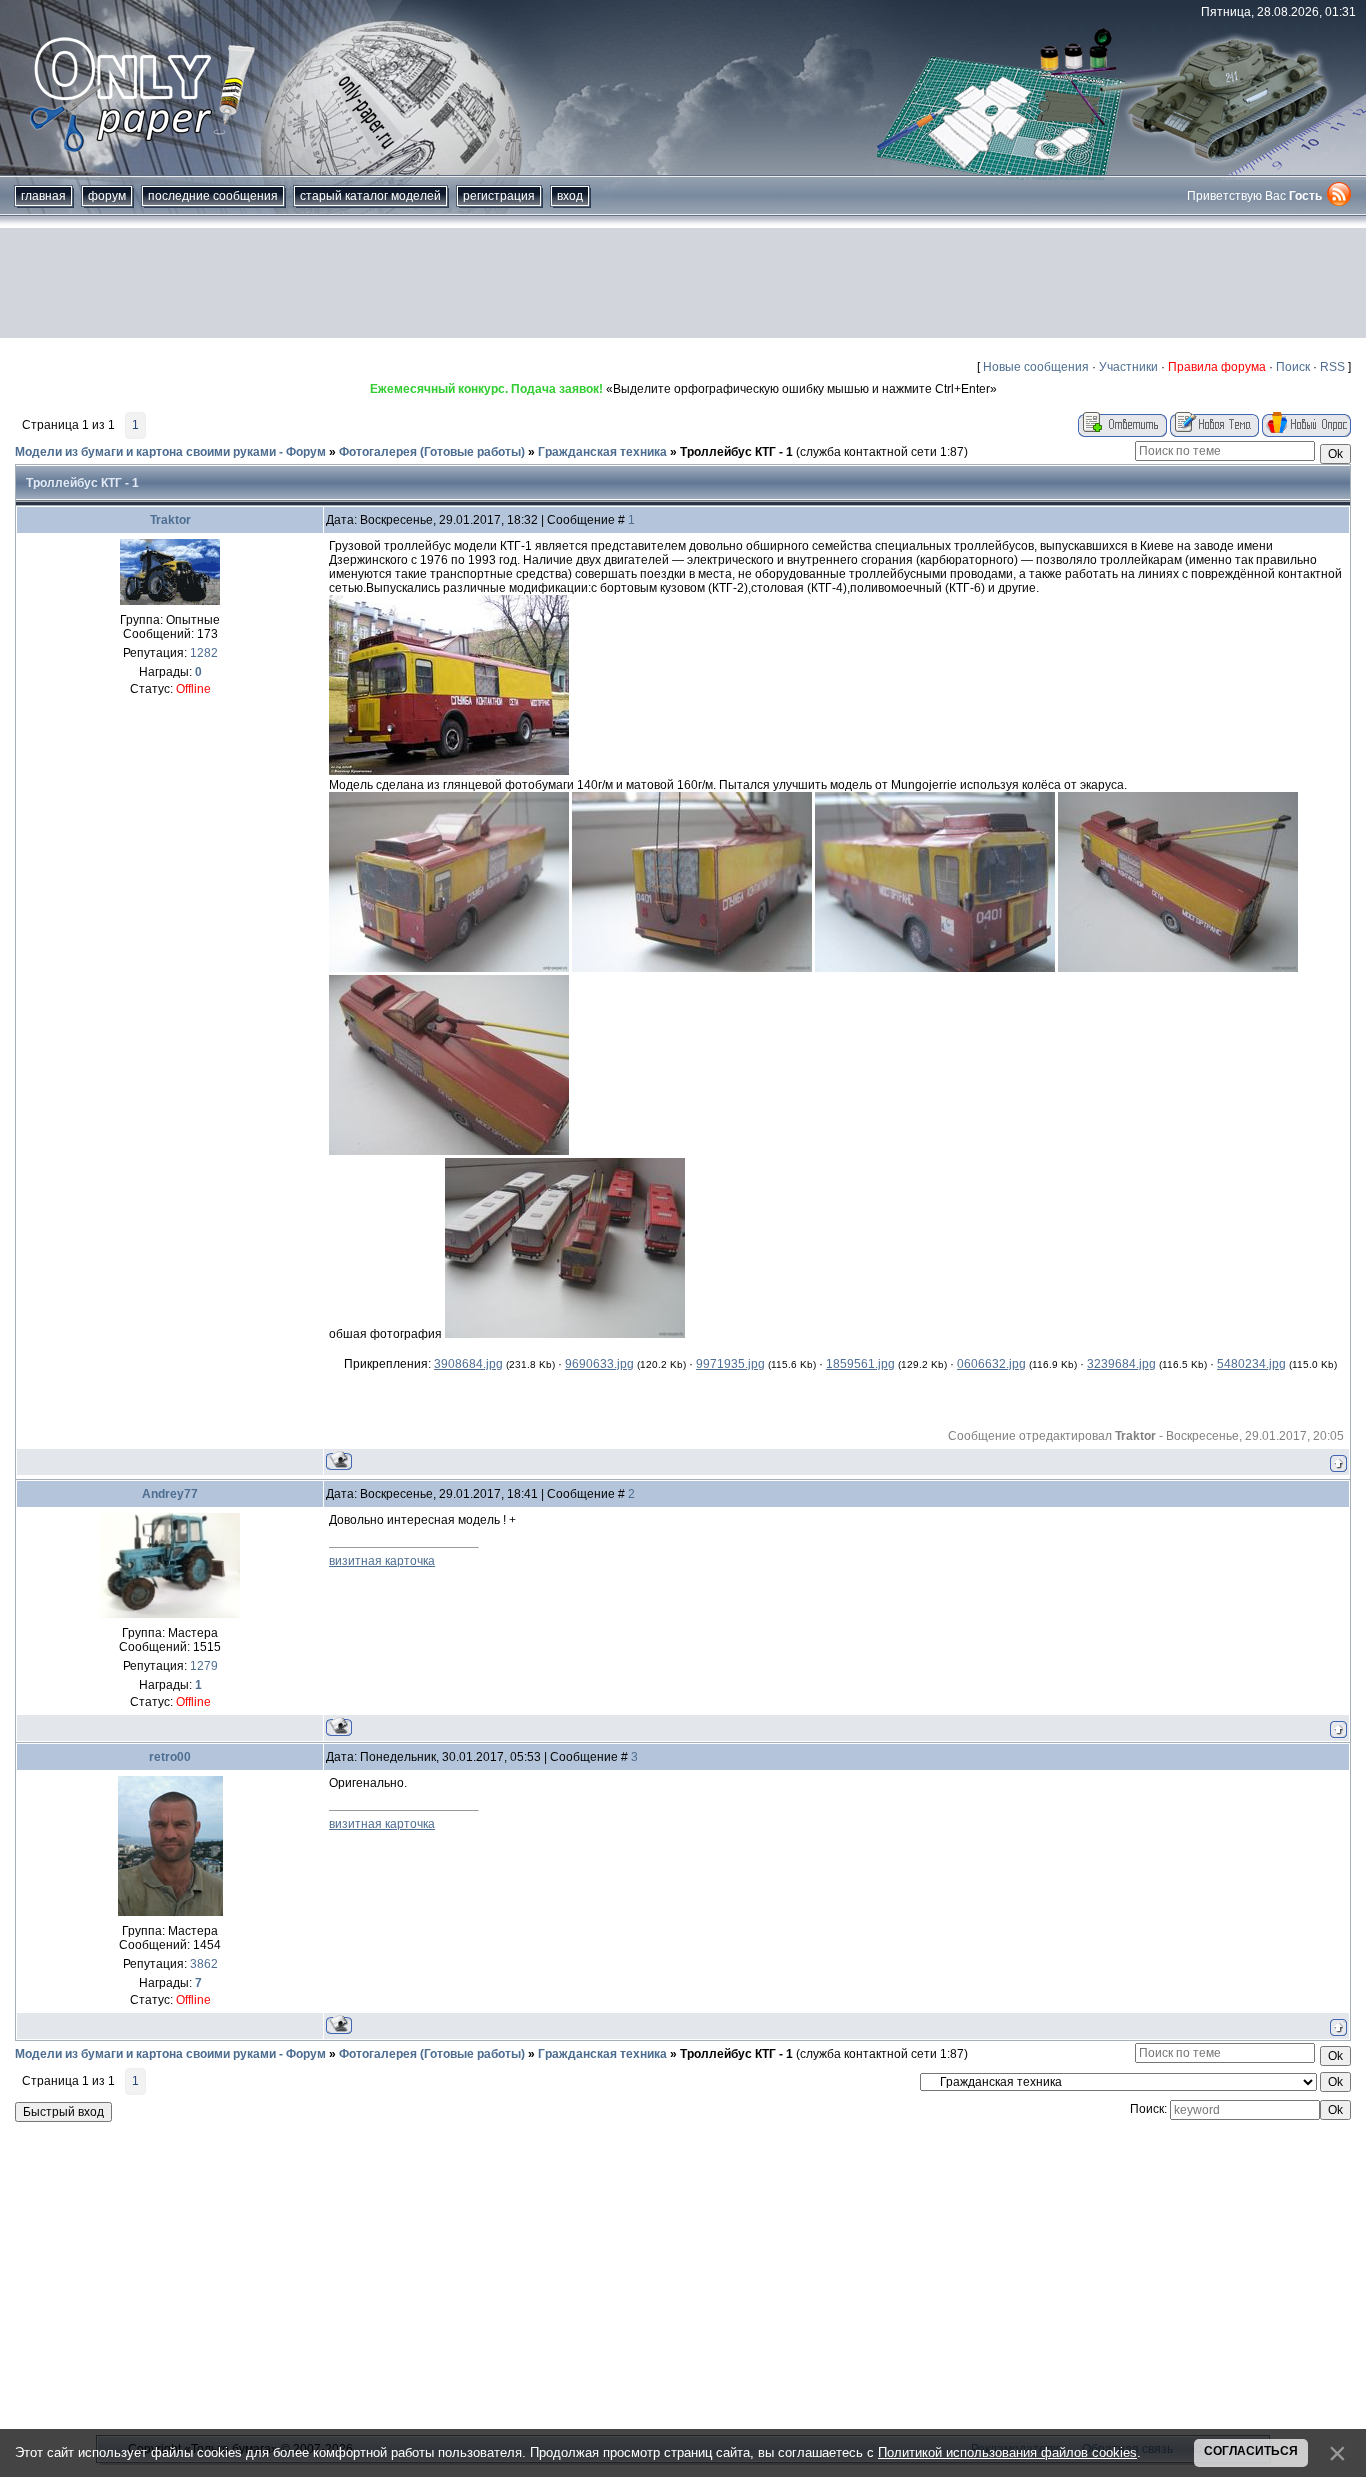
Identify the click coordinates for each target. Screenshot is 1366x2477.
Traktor (170, 520)
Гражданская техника (602, 452)
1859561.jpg (860, 1364)
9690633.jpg (599, 1364)
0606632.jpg (991, 1364)
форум (107, 196)
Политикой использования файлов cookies (1007, 2452)
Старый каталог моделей (370, 196)
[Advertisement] (683, 283)
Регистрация (499, 196)
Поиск (1293, 367)
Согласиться (1251, 2451)
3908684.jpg (468, 1364)
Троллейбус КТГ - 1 (736, 452)
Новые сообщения (1036, 367)
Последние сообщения (213, 196)
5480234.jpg (1251, 1364)
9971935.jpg (730, 1364)
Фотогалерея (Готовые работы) (432, 452)
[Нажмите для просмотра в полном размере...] (449, 771)
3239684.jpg (1121, 1364)
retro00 (170, 1757)
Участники (1128, 367)
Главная (43, 196)
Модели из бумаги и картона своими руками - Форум (170, 452)
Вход (570, 196)
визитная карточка (382, 1561)
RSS (1332, 367)
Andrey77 (170, 1494)
